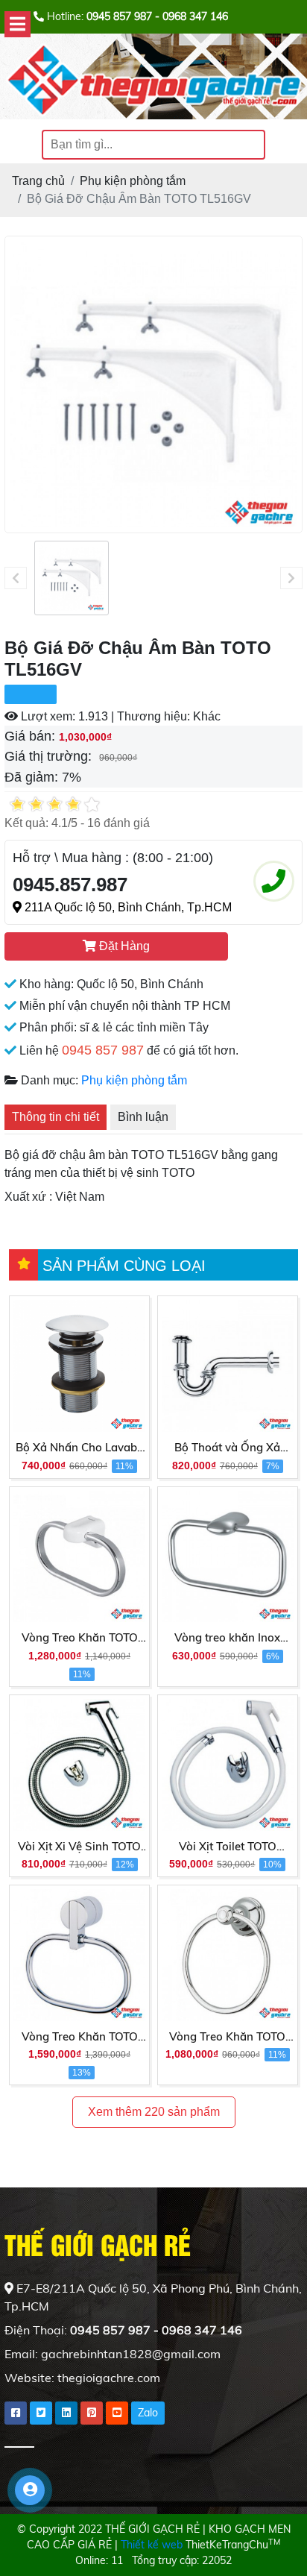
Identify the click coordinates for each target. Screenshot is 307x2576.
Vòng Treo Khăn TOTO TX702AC (227, 2038)
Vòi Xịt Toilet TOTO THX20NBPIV (228, 1847)
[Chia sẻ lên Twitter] (41, 2413)
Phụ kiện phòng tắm (134, 1080)
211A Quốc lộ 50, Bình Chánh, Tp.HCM (127, 907)
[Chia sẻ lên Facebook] (16, 2413)
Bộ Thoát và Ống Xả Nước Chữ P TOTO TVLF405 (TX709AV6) (228, 1448)
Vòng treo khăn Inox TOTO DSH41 (227, 1639)
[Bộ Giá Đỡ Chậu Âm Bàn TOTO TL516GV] (72, 578)
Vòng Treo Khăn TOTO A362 (80, 1639)
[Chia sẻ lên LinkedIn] (66, 2413)
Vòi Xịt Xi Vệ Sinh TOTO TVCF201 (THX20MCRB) (79, 1847)
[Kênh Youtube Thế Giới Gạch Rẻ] (117, 2413)
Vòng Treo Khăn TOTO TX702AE (80, 2038)
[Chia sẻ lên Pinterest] (92, 2413)
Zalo (148, 2413)
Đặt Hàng (123, 946)
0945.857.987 (70, 885)
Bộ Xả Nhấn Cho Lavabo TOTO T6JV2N (80, 1448)
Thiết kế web (152, 2545)
